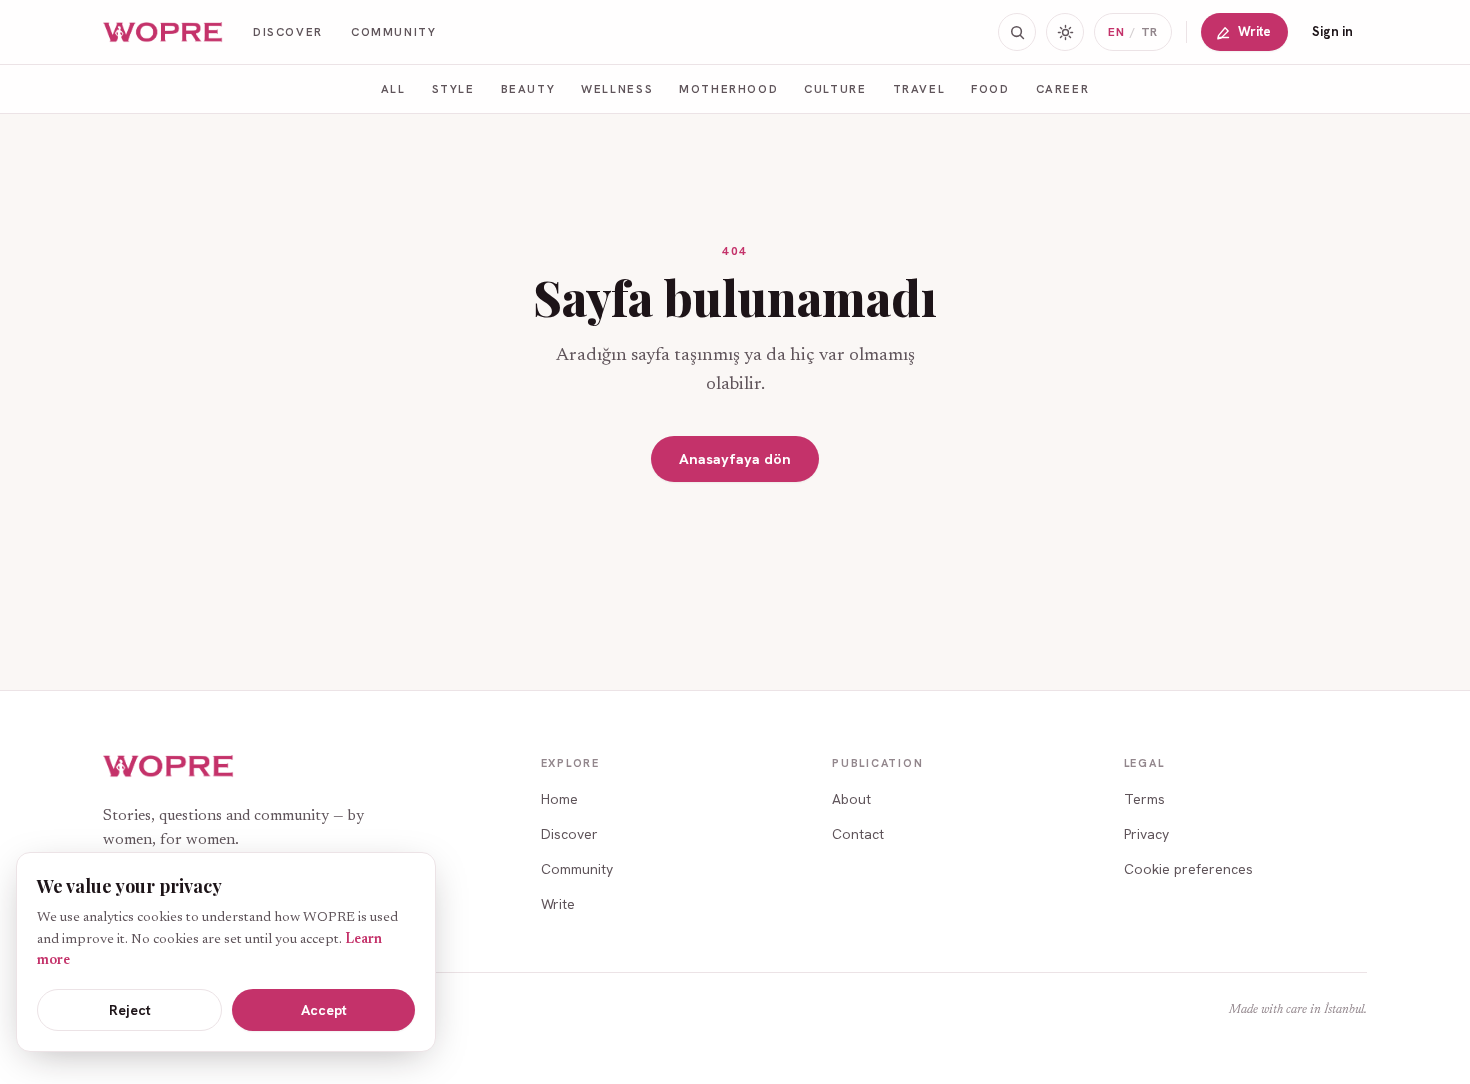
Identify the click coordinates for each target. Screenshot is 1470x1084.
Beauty (528, 88)
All (393, 88)
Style (453, 88)
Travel (919, 88)
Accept (324, 1010)
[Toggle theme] (1065, 32)
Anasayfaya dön (735, 458)
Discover (288, 31)
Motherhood (728, 88)
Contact (858, 834)
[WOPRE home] (164, 32)
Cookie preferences (1188, 869)
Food (990, 88)
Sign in (1332, 31)
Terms (1144, 799)
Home (559, 799)
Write (1254, 31)
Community (394, 31)
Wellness (617, 88)
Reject (130, 1010)
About (851, 799)
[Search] (1017, 32)
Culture (835, 88)
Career (1063, 88)
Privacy (1146, 834)
